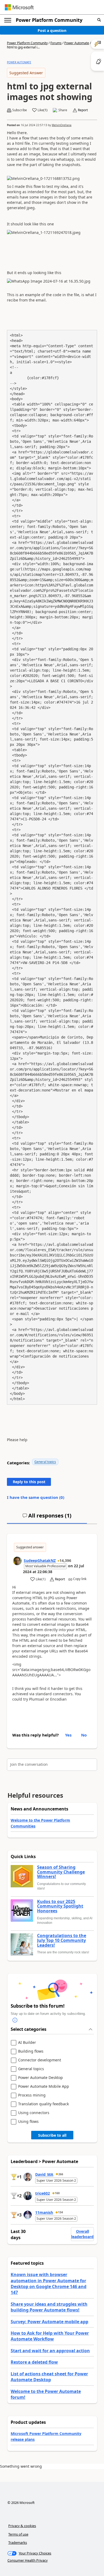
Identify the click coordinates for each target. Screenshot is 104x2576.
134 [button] (61, 2212)
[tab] (47, 1518)
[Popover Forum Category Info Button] (15, 2020)
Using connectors (34, 2113)
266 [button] (61, 2174)
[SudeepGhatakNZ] (17, 1561)
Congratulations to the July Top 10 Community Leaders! (62, 1940)
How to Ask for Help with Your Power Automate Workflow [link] (50, 2336)
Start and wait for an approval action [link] (50, 2351)
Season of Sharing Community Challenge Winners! (61, 1872)
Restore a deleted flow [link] (34, 2362)
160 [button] (57, 2193)
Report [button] (83, 110)
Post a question (52, 30)
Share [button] (63, 110)
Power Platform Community (49, 20)
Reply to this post (29, 1482)
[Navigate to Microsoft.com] (19, 7)
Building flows (31, 2051)
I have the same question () (36, 1497)
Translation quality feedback (43, 2104)
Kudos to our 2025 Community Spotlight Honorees (60, 1906)
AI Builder (27, 2043)
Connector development (40, 2060)
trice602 (43, 2193)
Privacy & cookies (22, 2526)
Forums (56, 43)
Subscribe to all (52, 2135)
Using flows (28, 2122)
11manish (44, 2212)
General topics (45, 1462)
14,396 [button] (65, 1560)
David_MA (44, 2174)
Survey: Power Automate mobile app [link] (49, 2322)
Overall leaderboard (82, 2234)
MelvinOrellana (62, 125)
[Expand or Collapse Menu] (8, 20)
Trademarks (18, 2542)
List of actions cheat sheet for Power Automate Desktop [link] (49, 2377)
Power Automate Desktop (41, 2078)
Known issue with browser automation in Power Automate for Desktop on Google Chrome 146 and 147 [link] (49, 2283)
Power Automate (77, 43)
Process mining (32, 2095)
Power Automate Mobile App (44, 2087)
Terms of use (18, 2534)
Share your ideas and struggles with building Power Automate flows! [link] (49, 2307)
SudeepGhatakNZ (40, 1560)
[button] (99, 20)
